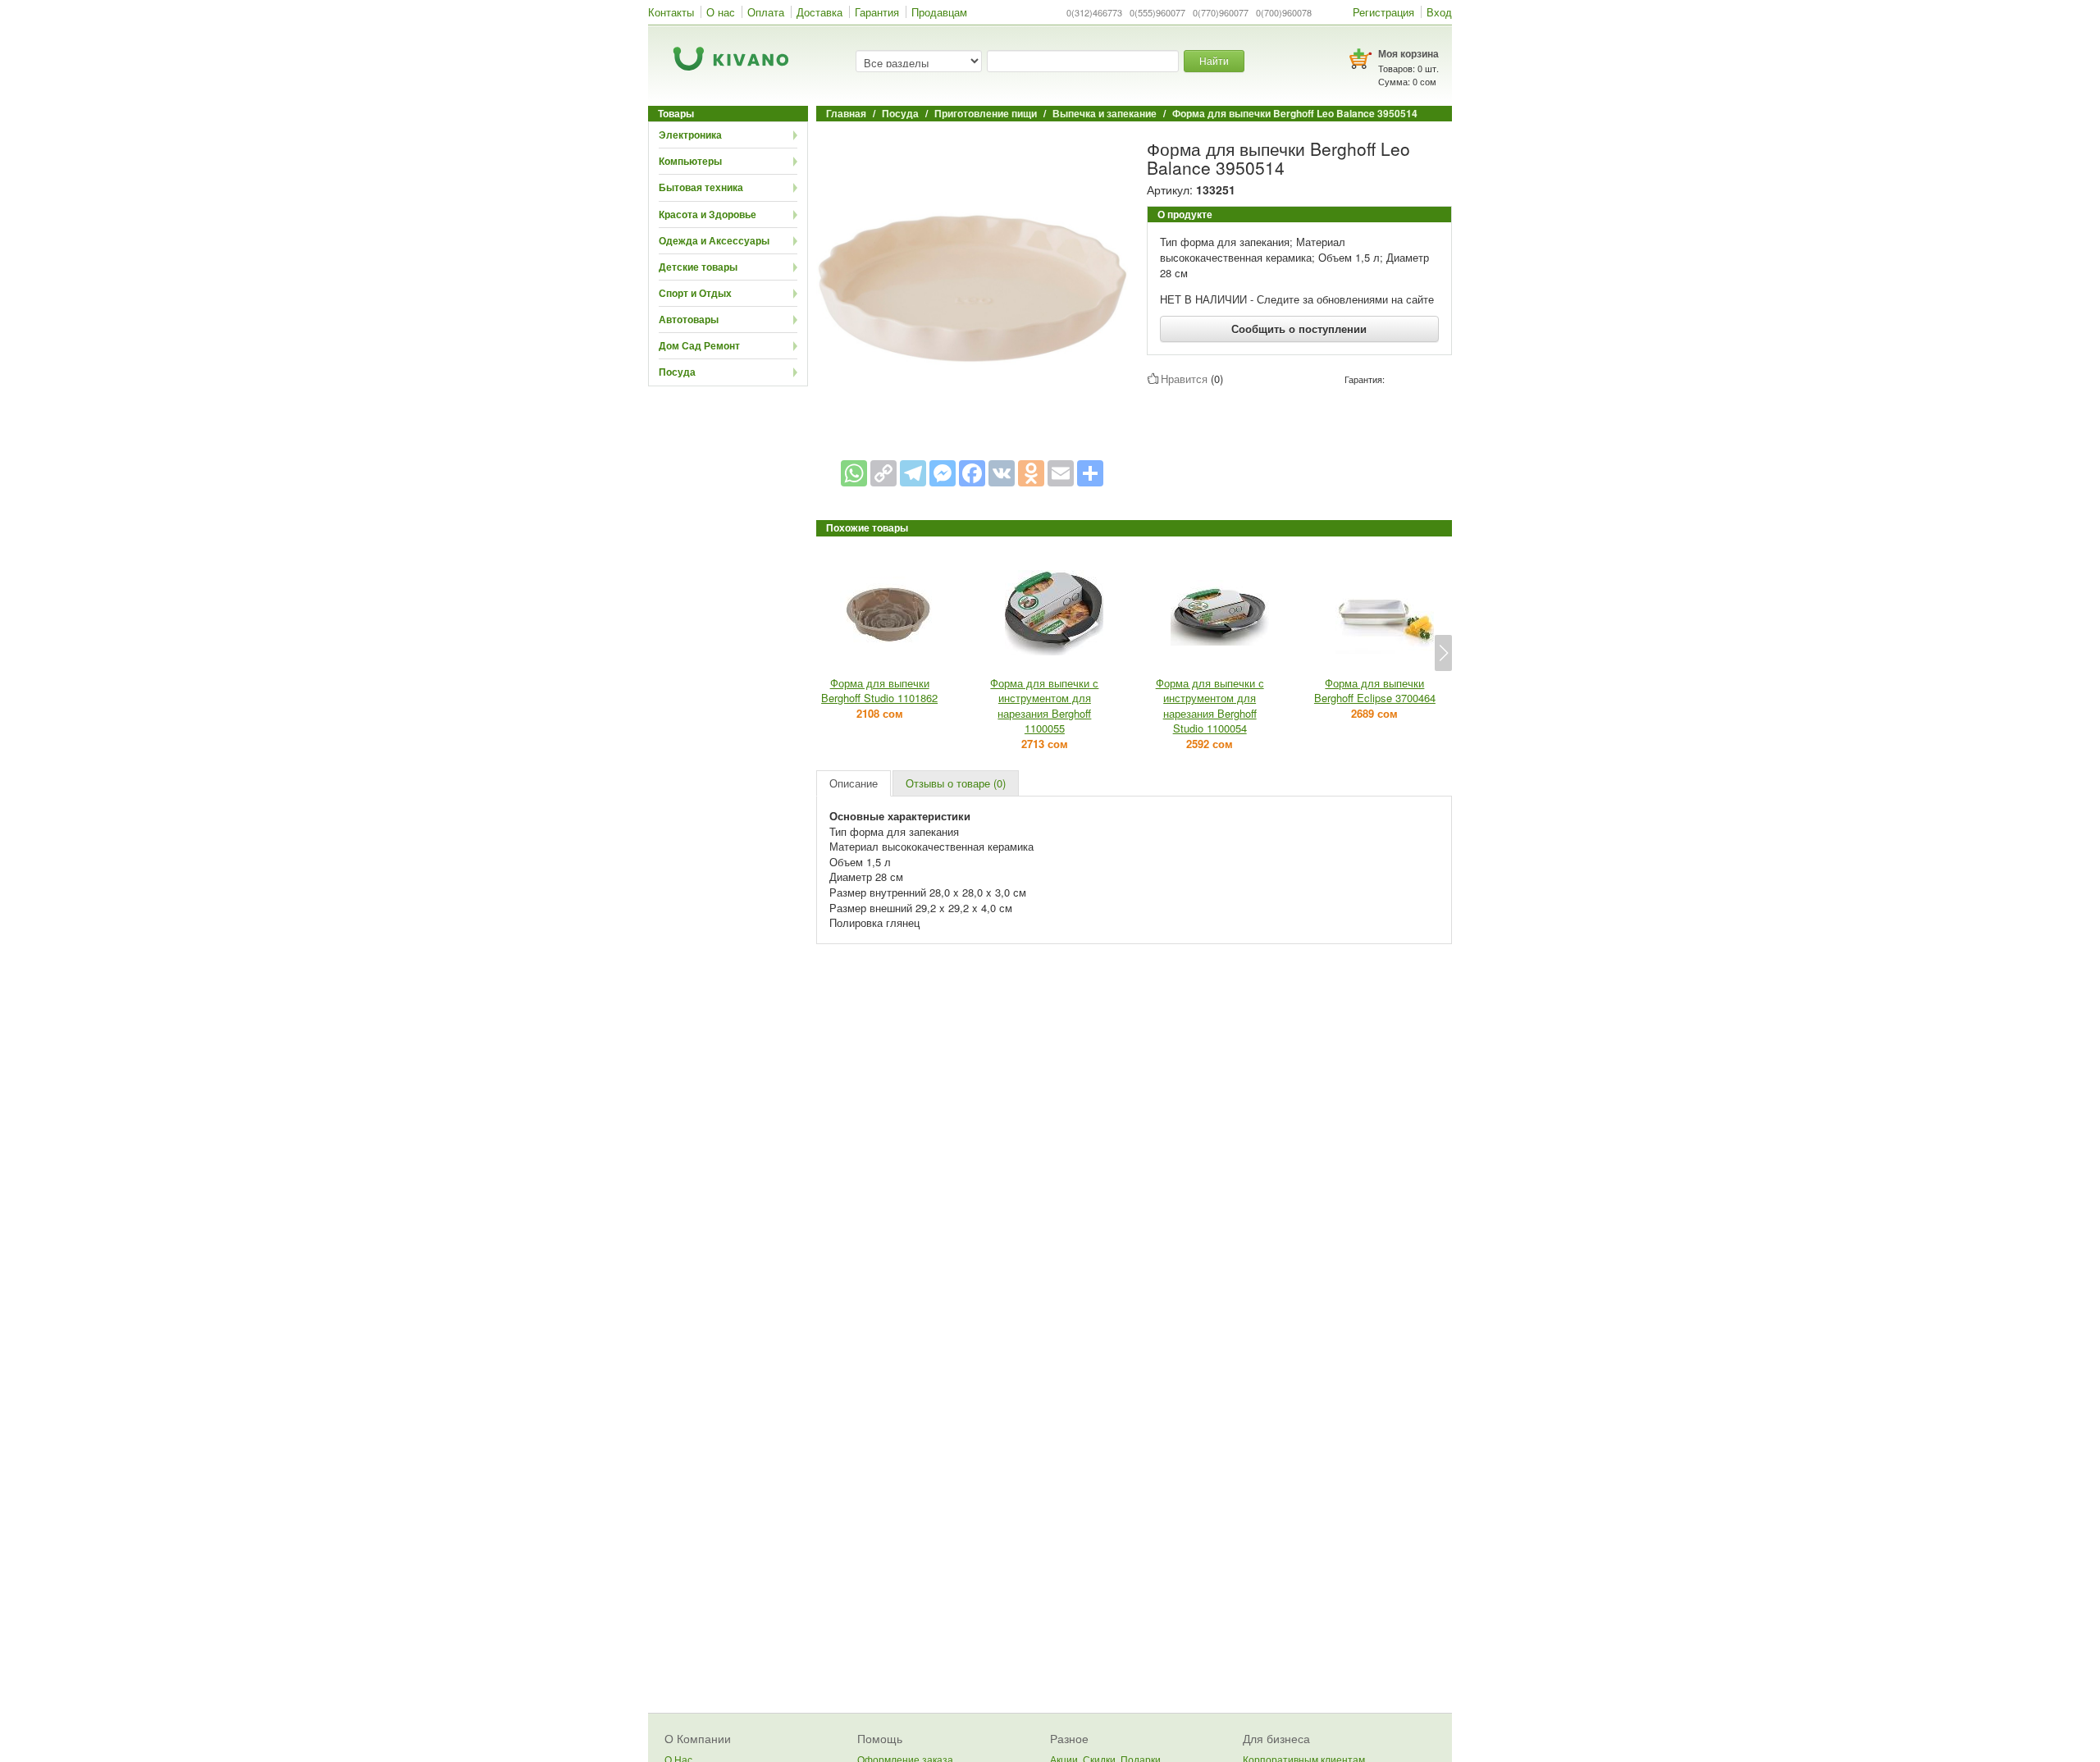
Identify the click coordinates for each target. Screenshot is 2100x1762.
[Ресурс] (1090, 473)
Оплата (766, 12)
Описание (854, 783)
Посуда (677, 372)
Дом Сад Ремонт (699, 345)
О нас (721, 12)
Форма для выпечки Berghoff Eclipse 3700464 (1375, 691)
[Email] (1061, 473)
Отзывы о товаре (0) (956, 783)
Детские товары (698, 267)
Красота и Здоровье (708, 214)
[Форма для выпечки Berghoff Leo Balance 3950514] (972, 288)
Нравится (1184, 379)
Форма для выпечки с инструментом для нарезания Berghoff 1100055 (1044, 706)
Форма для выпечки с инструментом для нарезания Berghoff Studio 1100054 (1210, 706)
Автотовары (689, 319)
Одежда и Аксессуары (714, 240)
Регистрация (1383, 12)
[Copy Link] (883, 473)
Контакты (671, 12)
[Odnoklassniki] (1031, 473)
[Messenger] (943, 473)
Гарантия (877, 12)
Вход (1439, 12)
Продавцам (939, 12)
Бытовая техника (701, 187)
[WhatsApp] (854, 473)
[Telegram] (913, 473)
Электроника (690, 135)
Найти (1214, 60)
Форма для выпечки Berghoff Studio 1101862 (879, 691)
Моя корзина (1408, 53)
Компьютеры (690, 161)
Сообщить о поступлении (1299, 329)
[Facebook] (972, 473)
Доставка (819, 12)
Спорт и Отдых (695, 293)
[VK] (1002, 473)
